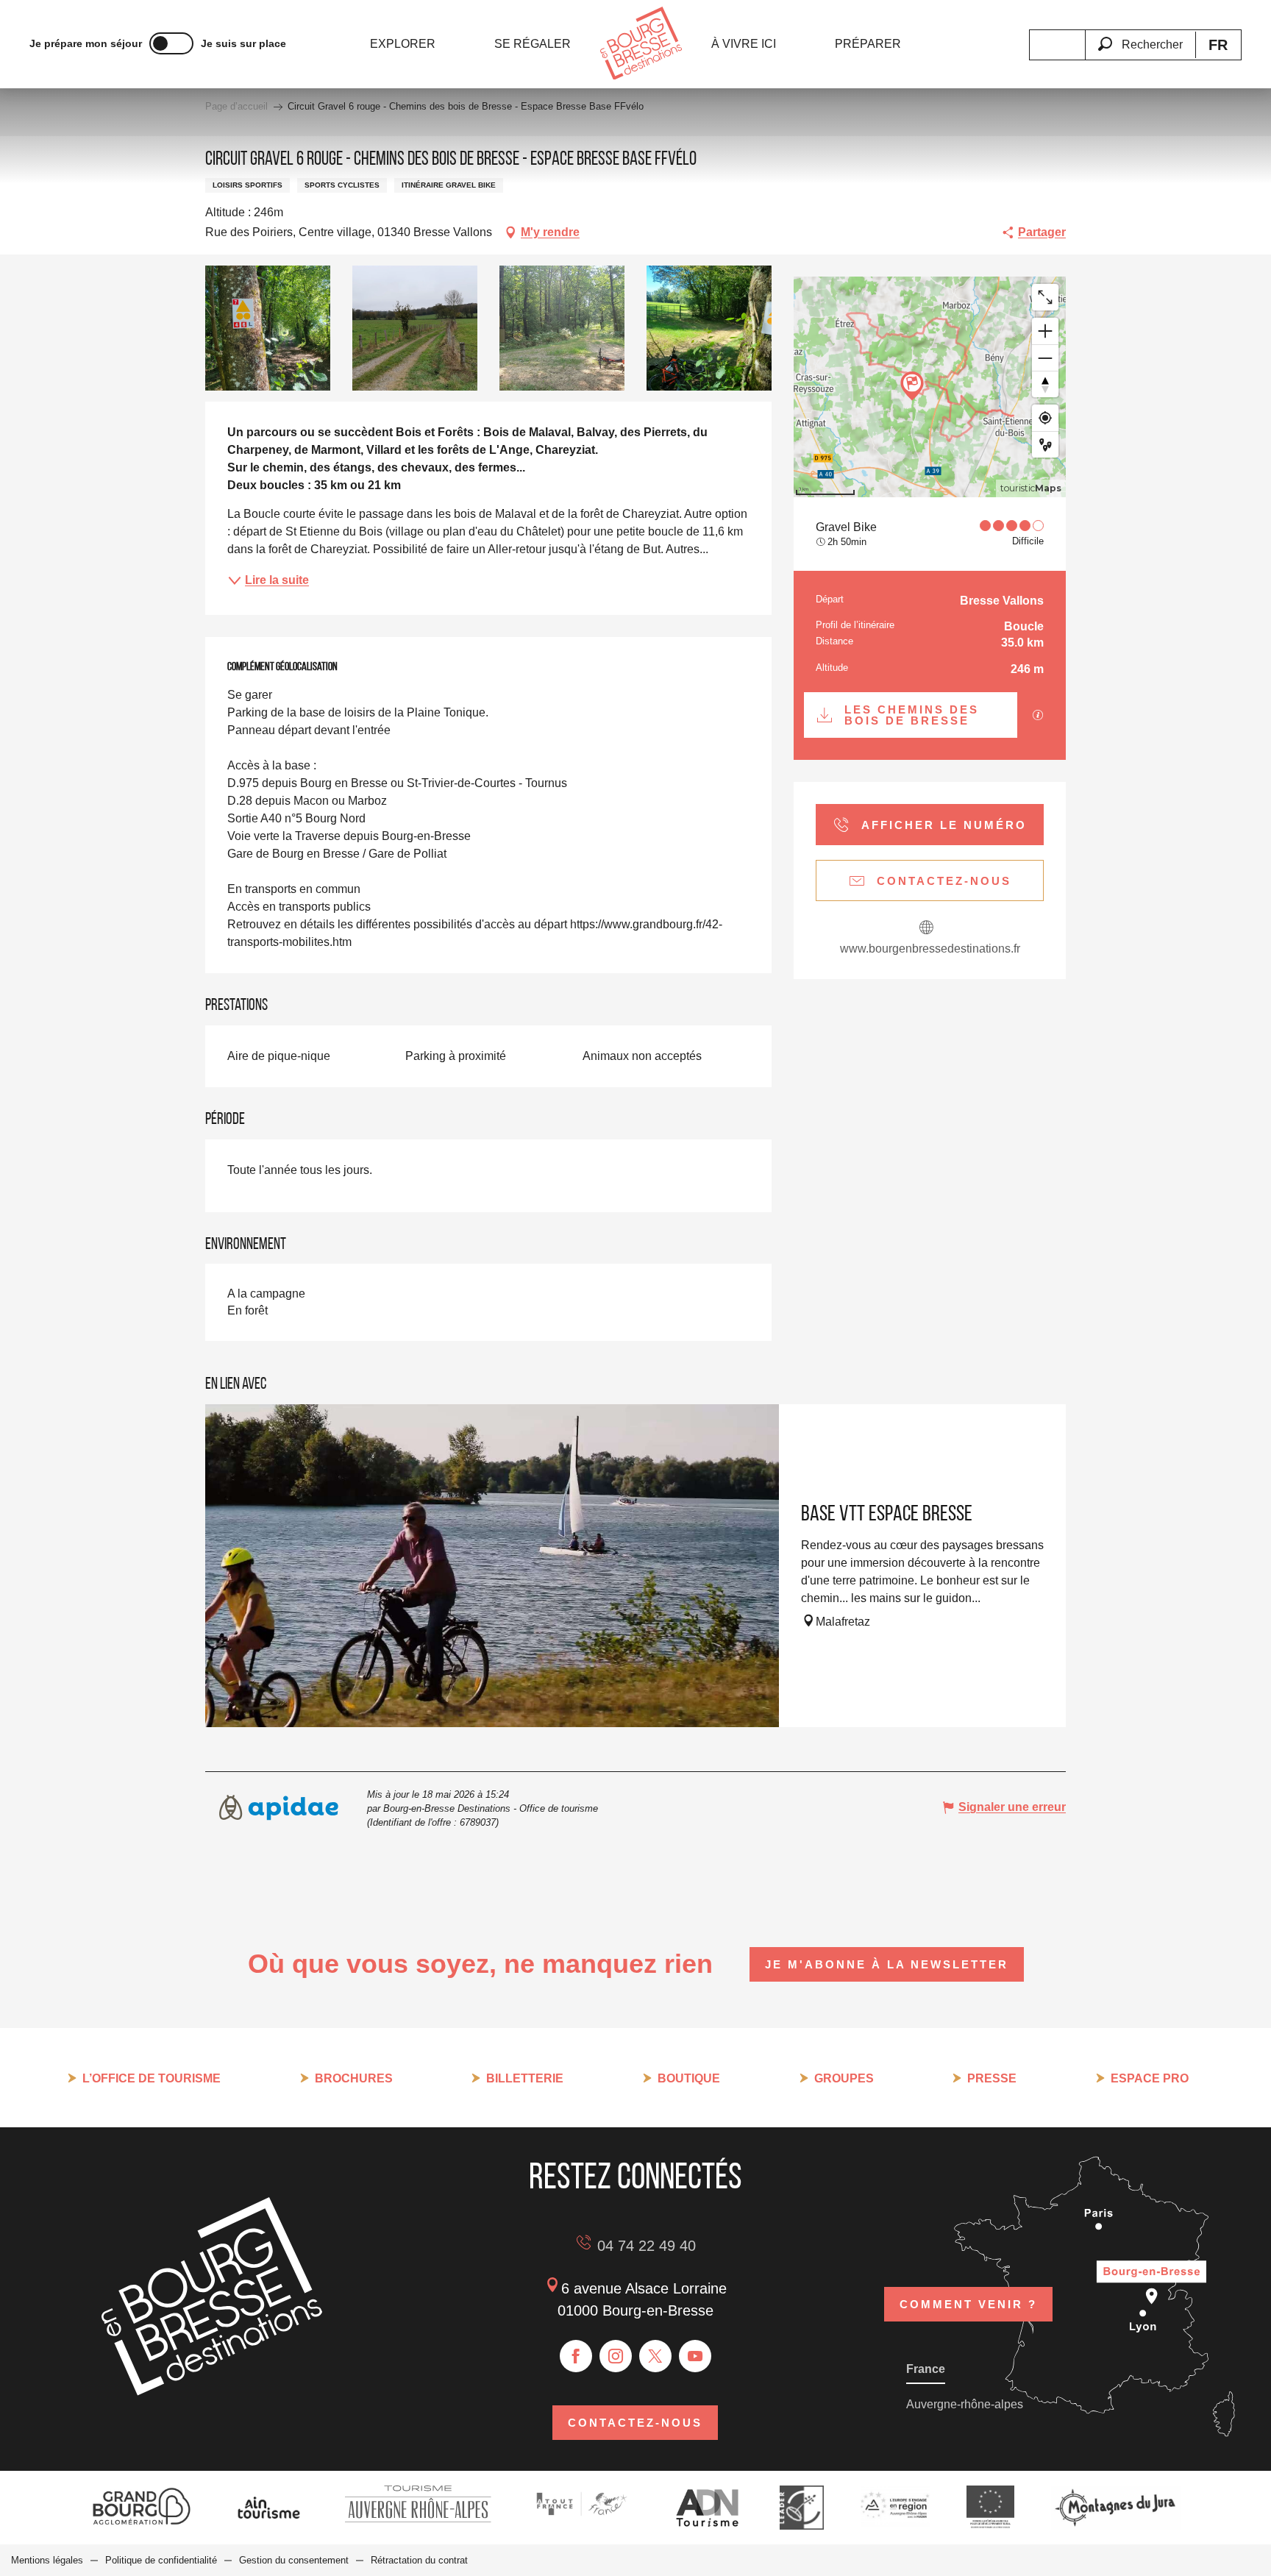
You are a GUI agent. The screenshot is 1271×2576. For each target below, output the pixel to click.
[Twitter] (655, 2356)
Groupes (844, 2078)
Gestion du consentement (294, 2560)
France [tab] (926, 2369)
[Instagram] (616, 2356)
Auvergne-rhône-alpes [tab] (965, 2404)
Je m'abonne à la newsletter (887, 1964)
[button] (1140, 36)
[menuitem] (403, 44)
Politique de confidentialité (161, 2560)
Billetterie (525, 2078)
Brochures (354, 2078)
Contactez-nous (635, 2423)
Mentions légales (47, 2560)
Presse (992, 2078)
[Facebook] (576, 2356)
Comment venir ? (968, 2304)
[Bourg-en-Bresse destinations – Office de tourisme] (212, 2392)
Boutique (689, 2078)
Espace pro (1150, 2078)
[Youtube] (695, 2356)
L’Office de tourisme (152, 2078)
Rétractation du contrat (419, 2560)
